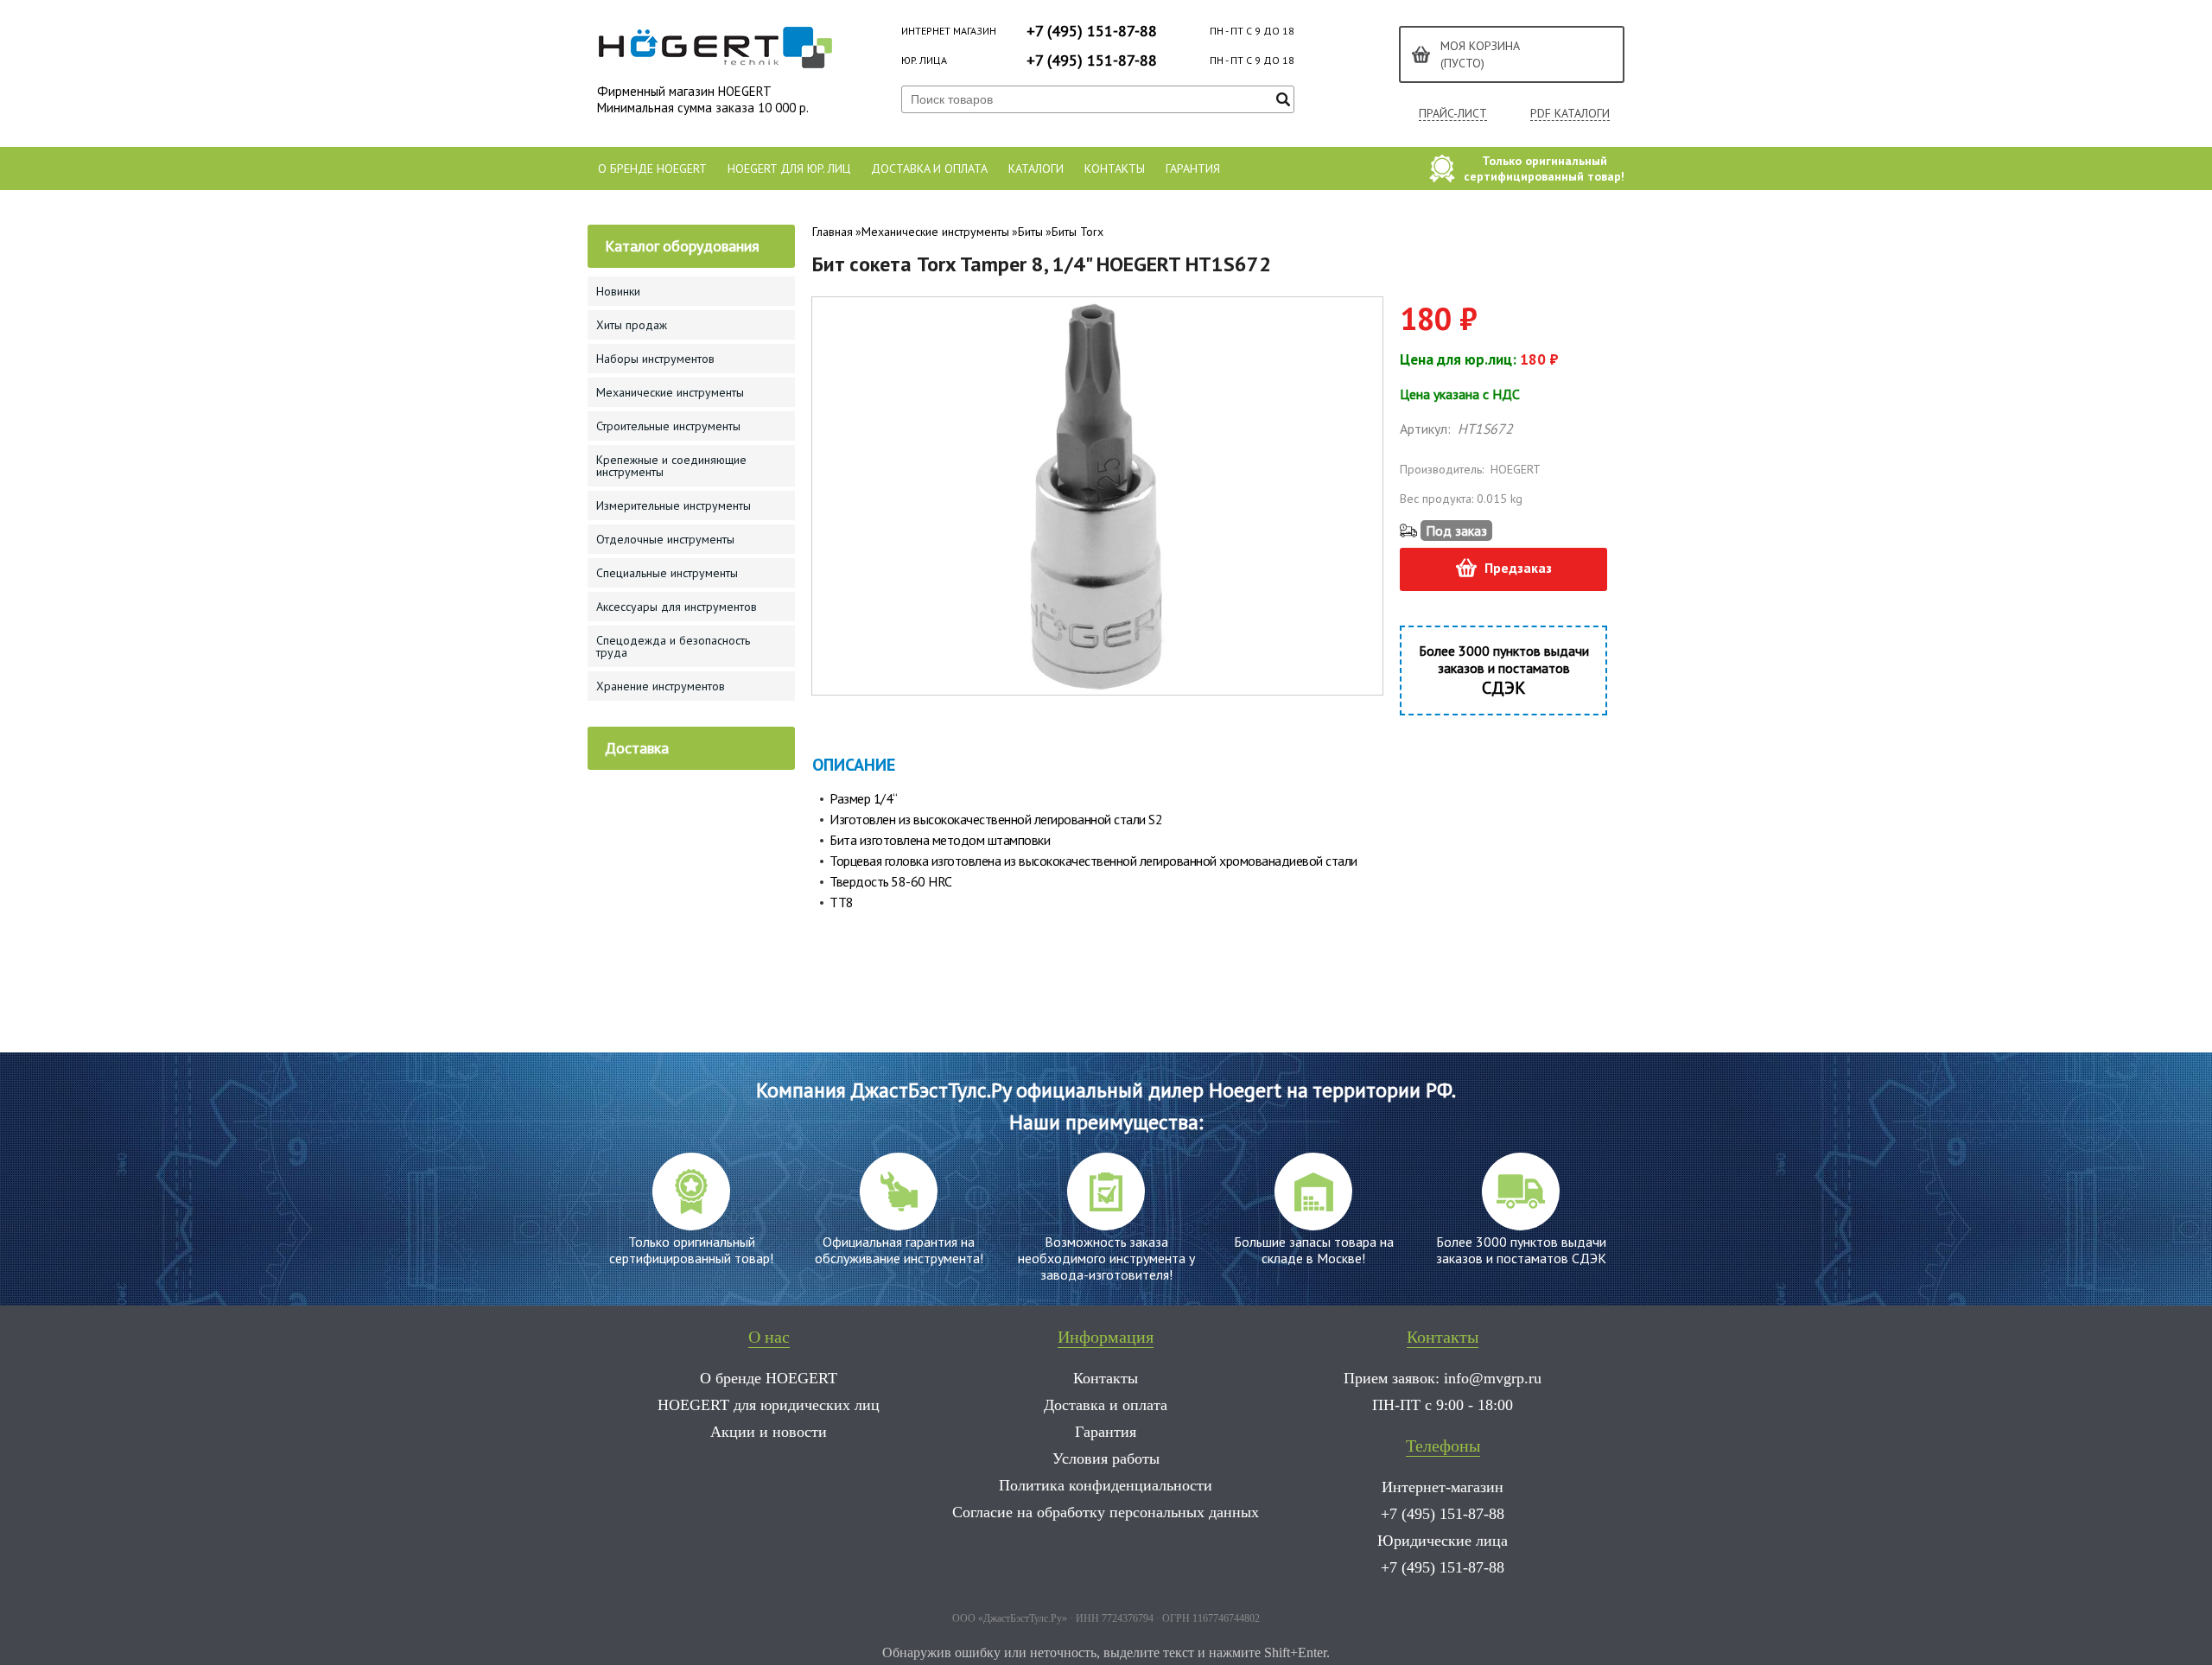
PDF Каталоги (1570, 114)
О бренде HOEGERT (652, 168)
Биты (1030, 232)
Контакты (1115, 168)
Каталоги (1036, 168)
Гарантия (1193, 168)
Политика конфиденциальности (1106, 1485)
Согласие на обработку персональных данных (1106, 1512)
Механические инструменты (935, 232)
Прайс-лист (1453, 114)
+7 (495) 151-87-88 (1092, 31)
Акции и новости (769, 1432)
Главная (833, 232)
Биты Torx (1077, 232)
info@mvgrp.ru (1493, 1378)
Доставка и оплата (929, 168)
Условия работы (1106, 1458)
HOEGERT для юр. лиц (789, 168)
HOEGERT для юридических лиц (769, 1405)
